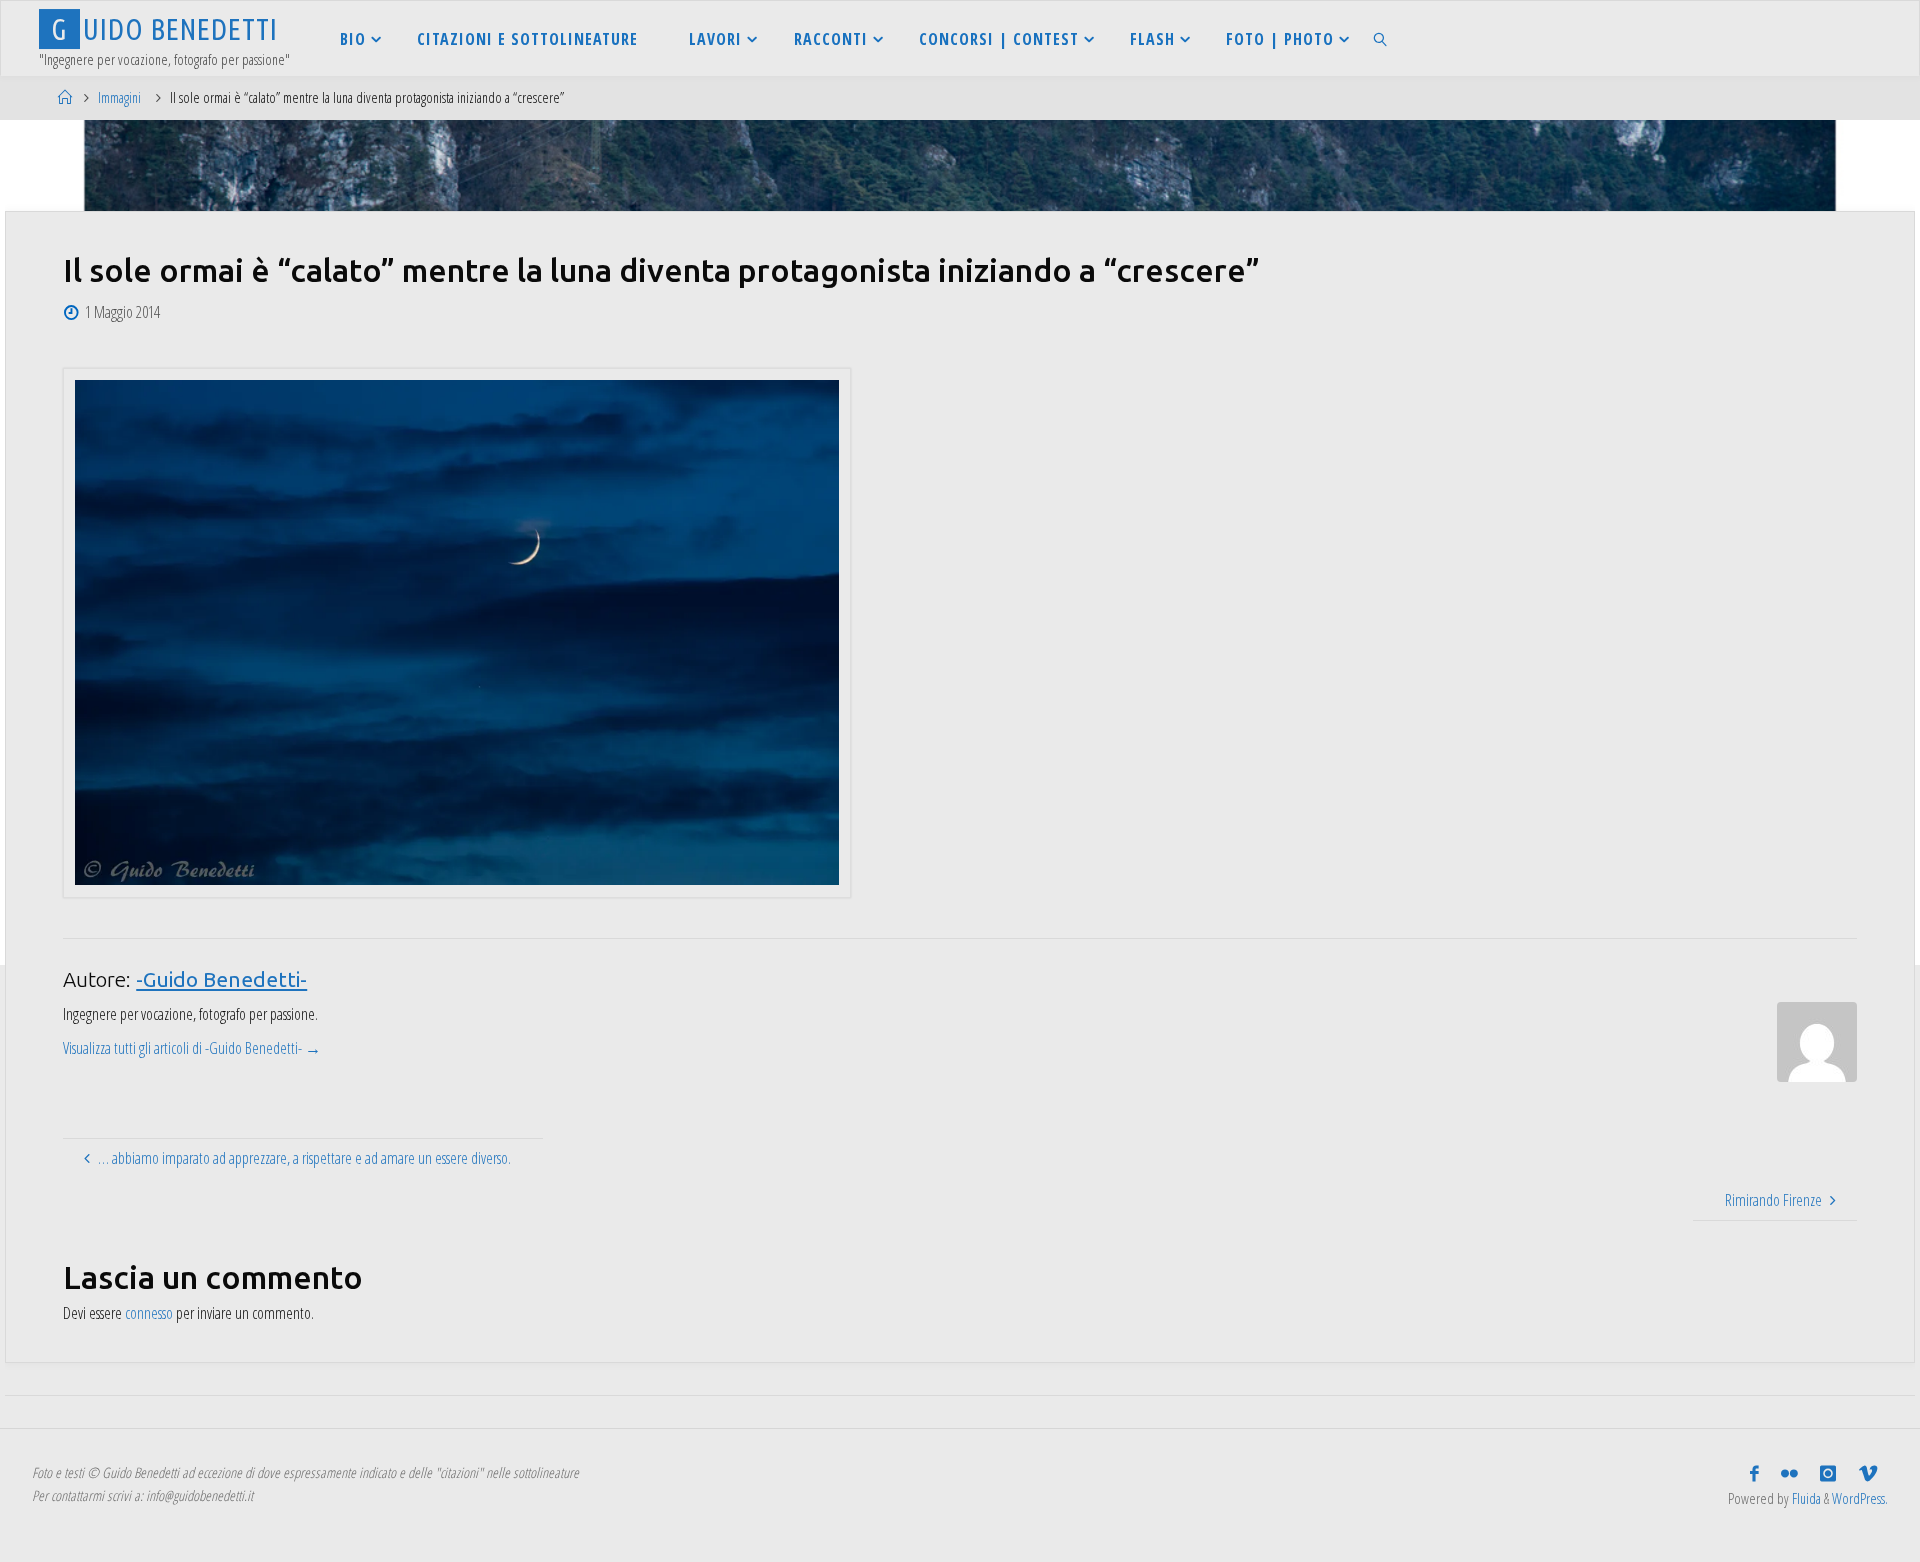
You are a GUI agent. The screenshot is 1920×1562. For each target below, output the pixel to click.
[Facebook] (1754, 1474)
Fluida (1805, 1498)
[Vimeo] (1868, 1474)
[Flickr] (1789, 1474)
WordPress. (1860, 1498)
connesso (149, 1313)
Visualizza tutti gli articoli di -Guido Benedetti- (192, 1048)
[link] (1381, 38)
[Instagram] (1828, 1474)
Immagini (119, 97)
